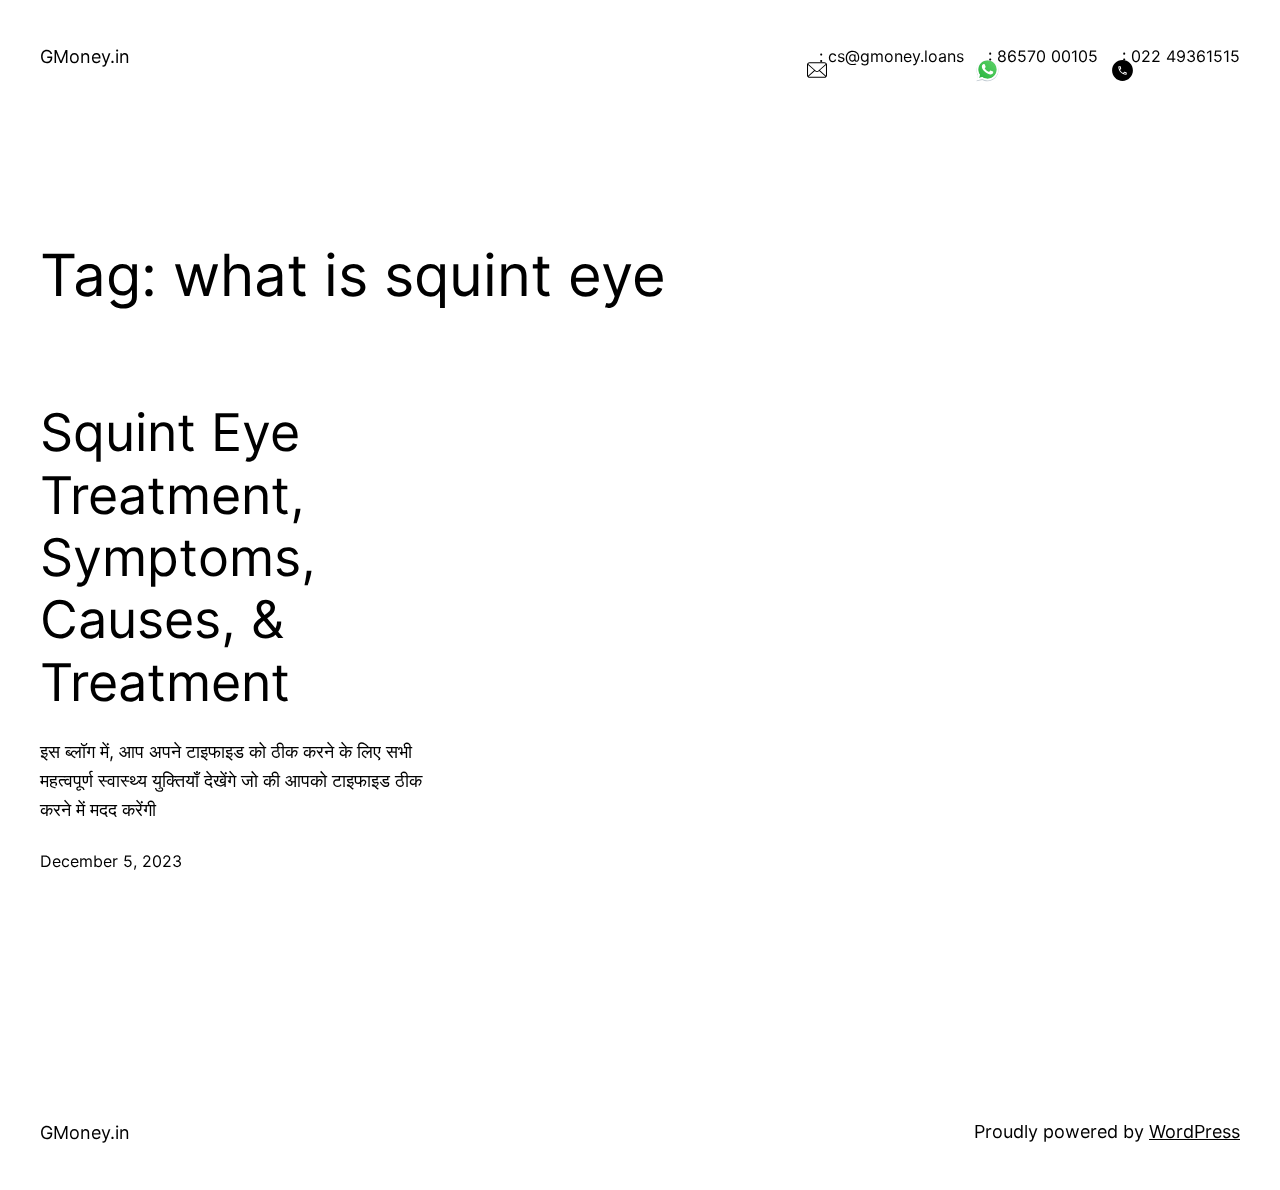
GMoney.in (85, 56)
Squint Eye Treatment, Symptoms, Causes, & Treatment (178, 558)
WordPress (1194, 1131)
